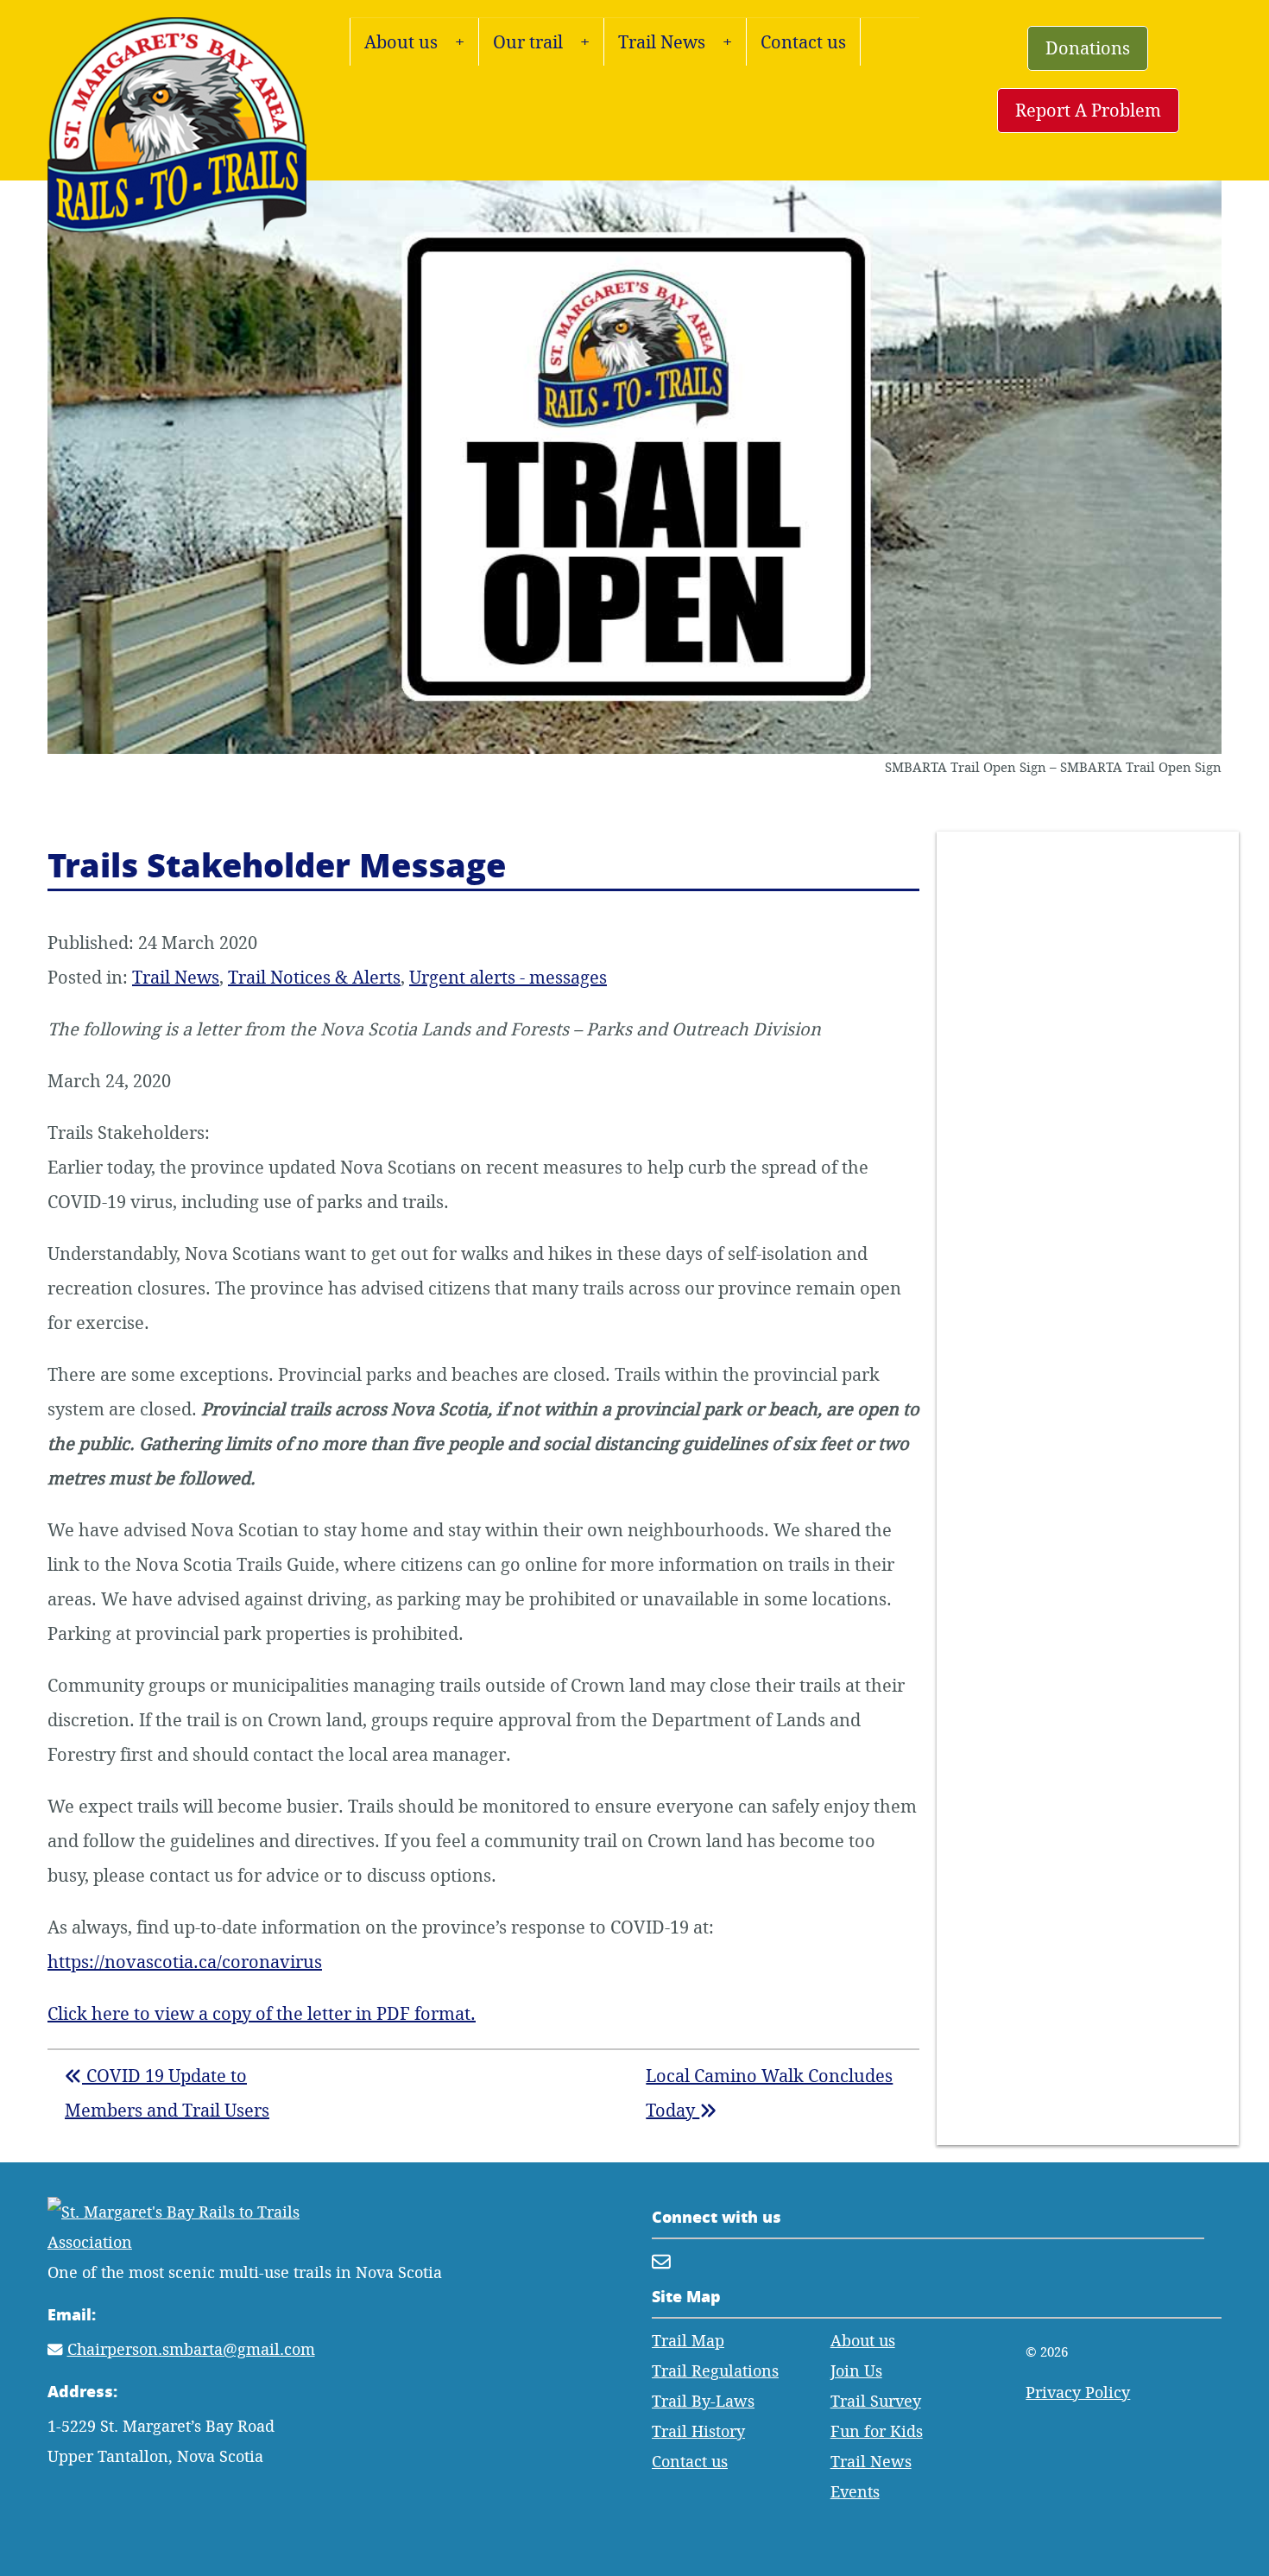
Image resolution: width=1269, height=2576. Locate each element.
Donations (1088, 48)
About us (401, 42)
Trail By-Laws (703, 2401)
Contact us (803, 42)
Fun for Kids (877, 2431)
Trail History (698, 2431)
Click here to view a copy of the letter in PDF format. (262, 2013)
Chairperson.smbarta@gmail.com (191, 2349)
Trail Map (688, 2341)
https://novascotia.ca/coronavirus (185, 1962)
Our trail (528, 42)
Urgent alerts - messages (508, 977)
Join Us (856, 2371)
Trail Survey (876, 2401)
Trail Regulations (715, 2371)
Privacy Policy (1078, 2392)
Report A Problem (1088, 110)
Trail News (662, 42)
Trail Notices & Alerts (314, 977)
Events (855, 2492)
